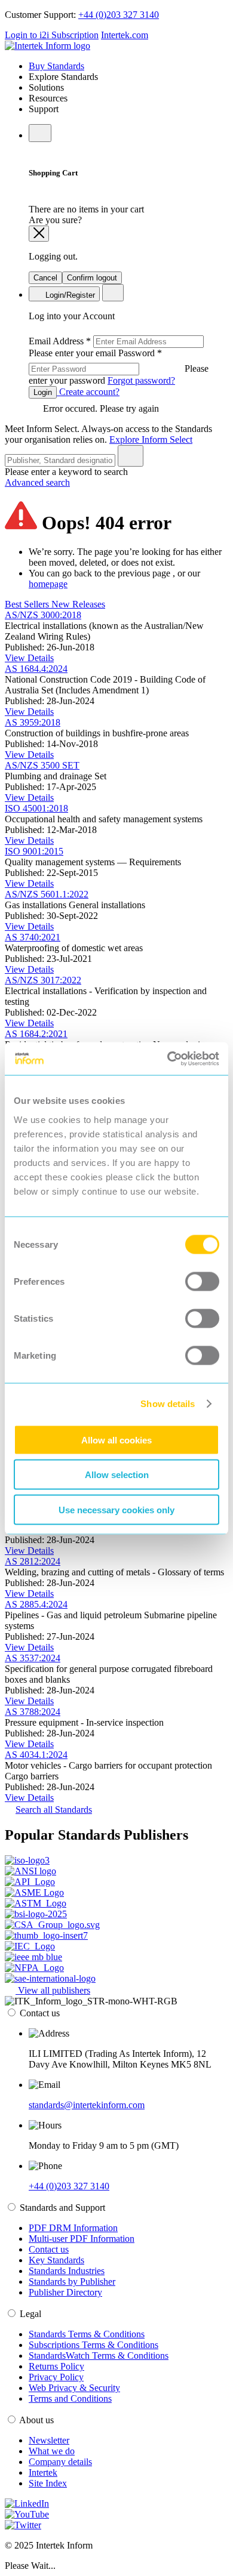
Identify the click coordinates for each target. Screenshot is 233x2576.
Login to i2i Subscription (52, 35)
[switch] (202, 1281)
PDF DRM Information (73, 2228)
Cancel (45, 278)
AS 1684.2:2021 (36, 1034)
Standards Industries (67, 2271)
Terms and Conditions (70, 2398)
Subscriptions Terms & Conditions (93, 2345)
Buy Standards (56, 66)
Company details (60, 2462)
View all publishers (53, 1990)
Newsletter (49, 2440)
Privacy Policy (56, 2377)
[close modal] (39, 234)
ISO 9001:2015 (34, 851)
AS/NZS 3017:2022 (43, 980)
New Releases (78, 604)
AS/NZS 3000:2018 (43, 615)
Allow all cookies (116, 1440)
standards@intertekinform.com (87, 2105)
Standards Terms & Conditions (87, 2334)
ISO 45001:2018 (36, 808)
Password (119, 367)
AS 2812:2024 (33, 1561)
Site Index (48, 2483)
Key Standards (56, 2260)
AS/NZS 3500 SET (42, 765)
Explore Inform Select (151, 439)
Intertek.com (125, 35)
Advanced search (37, 482)
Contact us (49, 2249)
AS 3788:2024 (33, 1712)
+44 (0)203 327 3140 (119, 15)
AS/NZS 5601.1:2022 (47, 894)
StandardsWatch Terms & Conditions (99, 2356)
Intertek (43, 2472)
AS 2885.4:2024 (36, 1604)
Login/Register (69, 295)
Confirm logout (92, 278)
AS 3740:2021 (33, 937)
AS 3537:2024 (33, 1658)
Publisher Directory (65, 2292)
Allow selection (117, 1475)
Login (43, 392)
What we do (52, 2451)
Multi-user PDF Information (82, 2239)
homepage (48, 584)
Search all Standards (54, 1810)
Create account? (88, 392)
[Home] (47, 46)
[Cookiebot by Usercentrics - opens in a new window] (168, 1059)
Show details (168, 1404)
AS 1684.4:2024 (36, 669)
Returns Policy (56, 2366)
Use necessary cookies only (116, 1509)
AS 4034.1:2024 (36, 1755)
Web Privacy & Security (74, 2388)
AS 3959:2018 (33, 722)
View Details (29, 658)
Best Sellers (28, 604)
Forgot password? (141, 380)
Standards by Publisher (72, 2282)
